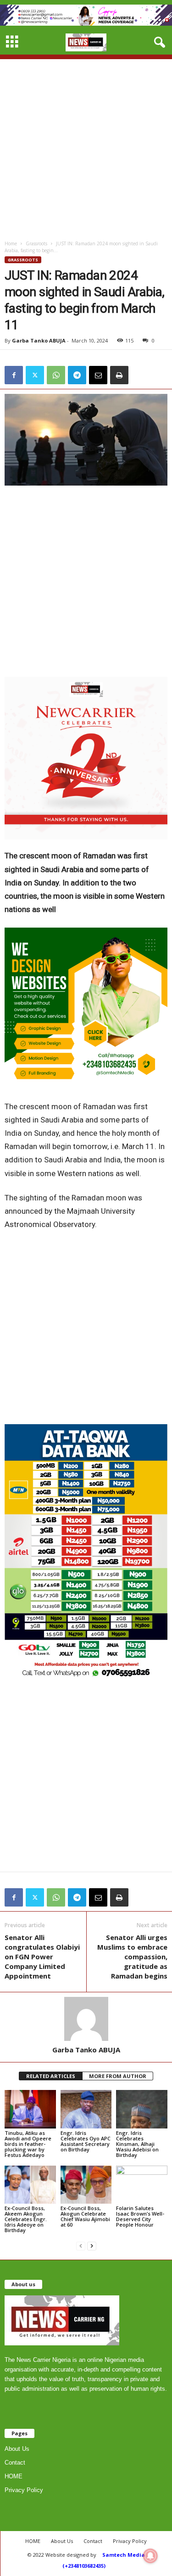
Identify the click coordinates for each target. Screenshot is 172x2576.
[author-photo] (86, 2019)
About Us (17, 2449)
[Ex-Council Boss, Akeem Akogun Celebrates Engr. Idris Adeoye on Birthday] (30, 2185)
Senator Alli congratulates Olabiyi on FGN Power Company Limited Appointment (42, 1957)
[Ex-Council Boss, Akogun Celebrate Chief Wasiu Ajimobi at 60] (86, 2185)
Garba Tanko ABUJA (39, 340)
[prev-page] (81, 2246)
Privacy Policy (24, 2490)
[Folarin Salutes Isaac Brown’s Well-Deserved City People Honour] (142, 2185)
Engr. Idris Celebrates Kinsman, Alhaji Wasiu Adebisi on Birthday (137, 2144)
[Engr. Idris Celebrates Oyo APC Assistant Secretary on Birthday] (86, 2109)
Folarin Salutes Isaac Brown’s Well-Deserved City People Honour (140, 2216)
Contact (15, 2463)
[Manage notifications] (150, 2556)
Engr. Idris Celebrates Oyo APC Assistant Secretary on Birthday (86, 2141)
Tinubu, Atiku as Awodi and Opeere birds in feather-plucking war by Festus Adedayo (28, 2144)
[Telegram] (77, 375)
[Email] (98, 375)
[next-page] (92, 2246)
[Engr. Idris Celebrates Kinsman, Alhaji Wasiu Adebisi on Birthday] (142, 2109)
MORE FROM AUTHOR (118, 2076)
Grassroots (36, 243)
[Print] (119, 375)
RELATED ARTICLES (51, 2076)
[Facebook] (14, 375)
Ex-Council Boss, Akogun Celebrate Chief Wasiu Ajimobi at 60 (85, 2216)
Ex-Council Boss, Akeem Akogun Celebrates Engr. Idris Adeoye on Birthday (26, 2219)
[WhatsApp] (56, 375)
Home (11, 243)
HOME (14, 2476)
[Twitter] (35, 375)
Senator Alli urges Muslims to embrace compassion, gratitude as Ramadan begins (132, 1957)
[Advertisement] (86, 145)
